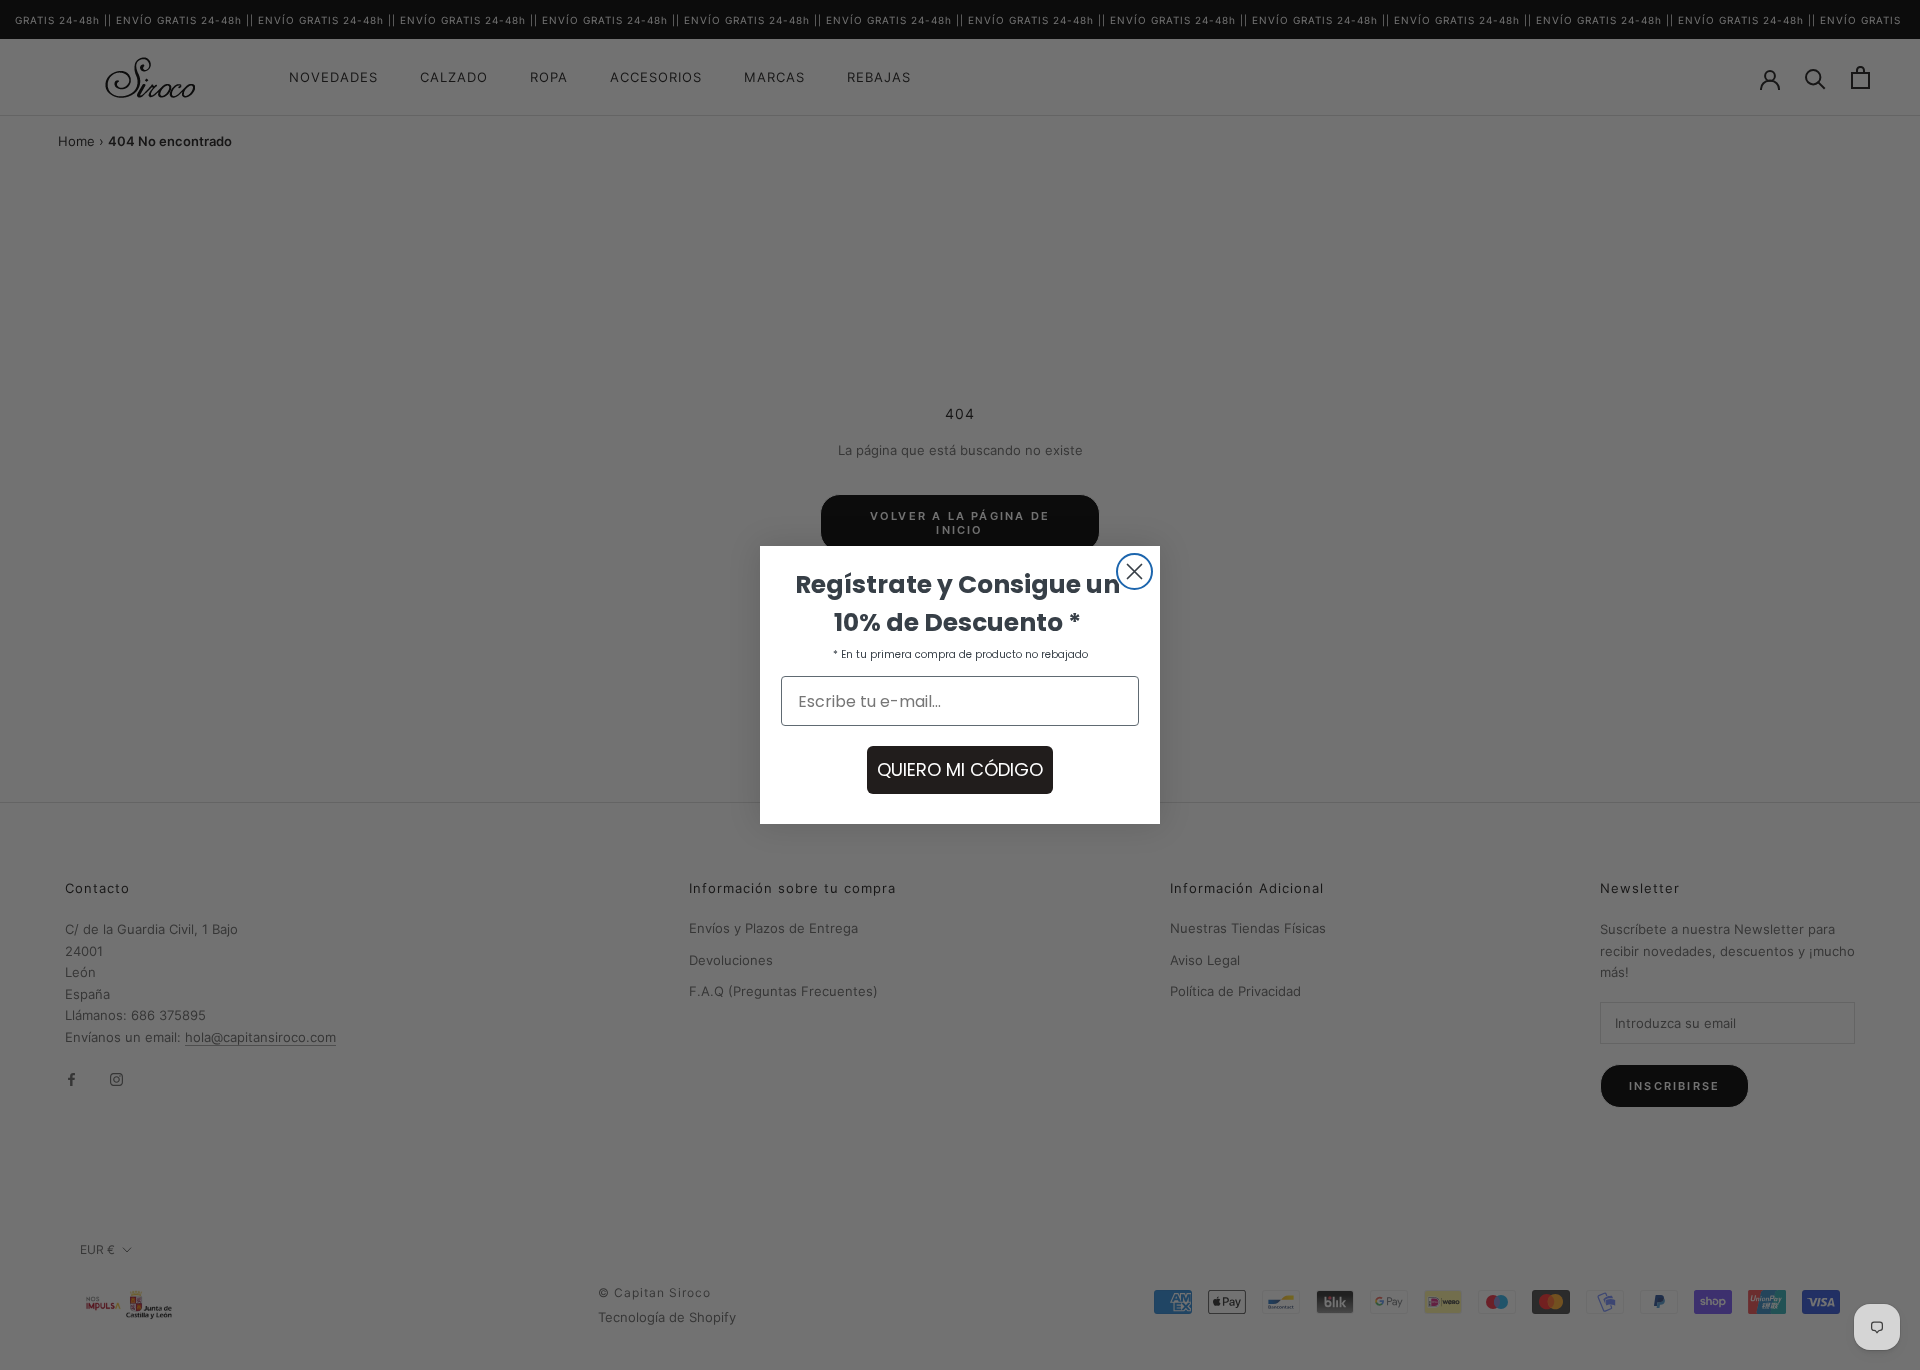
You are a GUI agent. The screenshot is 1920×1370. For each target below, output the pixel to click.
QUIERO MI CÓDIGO (960, 769)
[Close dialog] (1134, 571)
